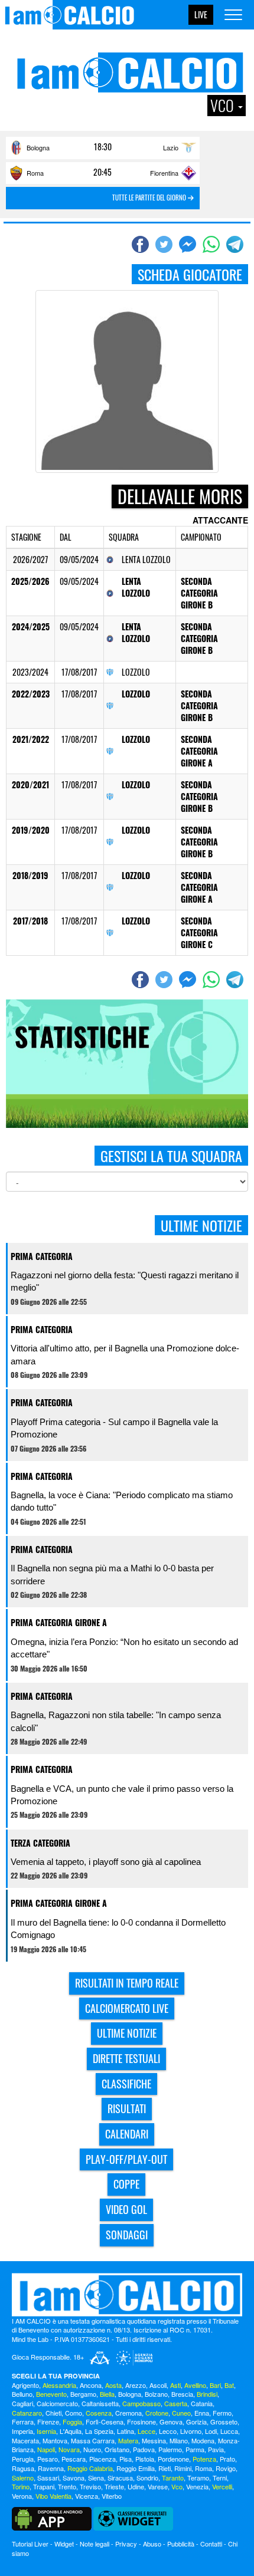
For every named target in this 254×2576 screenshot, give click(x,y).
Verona (22, 2496)
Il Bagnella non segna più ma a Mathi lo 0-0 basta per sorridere (112, 1574)
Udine (136, 2486)
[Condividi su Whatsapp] (213, 244)
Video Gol (126, 2209)
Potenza (204, 2459)
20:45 (102, 172)
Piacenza (102, 2459)
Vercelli (222, 2486)
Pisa (126, 2459)
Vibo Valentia (53, 2496)
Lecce (146, 2431)
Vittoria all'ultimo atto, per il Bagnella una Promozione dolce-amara (125, 1354)
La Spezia (99, 2431)
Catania (202, 2403)
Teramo (198, 2478)
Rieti (165, 2468)
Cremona (128, 2413)
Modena (203, 2440)
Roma (35, 173)
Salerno (23, 2478)
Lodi (211, 2431)
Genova (171, 2422)
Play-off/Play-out (126, 2159)
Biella (107, 2394)
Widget (64, 2544)
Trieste (114, 2486)
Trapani (44, 2486)
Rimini (183, 2468)
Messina (154, 2440)
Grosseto (224, 2422)
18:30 (103, 147)
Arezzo (136, 2385)
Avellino (195, 2385)
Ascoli (158, 2385)
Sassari (48, 2478)
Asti (175, 2385)
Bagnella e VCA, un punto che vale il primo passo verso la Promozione (122, 1795)
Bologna (38, 147)
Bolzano (156, 2394)
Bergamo (83, 2394)
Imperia (22, 2431)
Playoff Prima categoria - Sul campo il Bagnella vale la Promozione (114, 1428)
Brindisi (207, 2394)
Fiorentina (164, 173)
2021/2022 (31, 739)
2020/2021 (30, 784)
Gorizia (196, 2422)
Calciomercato (57, 2403)
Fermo (222, 2413)
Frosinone (141, 2422)
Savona (74, 2478)
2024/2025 (31, 626)
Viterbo (112, 2496)
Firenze (48, 2422)
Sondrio (147, 2478)
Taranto (173, 2478)
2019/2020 (31, 830)
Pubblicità (181, 2544)
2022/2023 (31, 694)
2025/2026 (30, 581)
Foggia (72, 2422)
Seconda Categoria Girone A (199, 751)
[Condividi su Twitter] (165, 244)
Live (201, 14)
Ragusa (23, 2468)
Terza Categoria (40, 1843)
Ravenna (51, 2468)
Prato (227, 2459)
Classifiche (126, 2084)
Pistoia (145, 2459)
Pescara (74, 2459)
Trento (67, 2486)
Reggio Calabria (90, 2468)
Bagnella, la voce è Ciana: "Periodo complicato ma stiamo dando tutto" (122, 1501)
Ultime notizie (127, 2033)
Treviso (90, 2486)
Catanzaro (27, 2413)
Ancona (91, 2385)
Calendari (127, 2134)
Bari (215, 2385)
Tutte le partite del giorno (150, 198)
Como (74, 2413)
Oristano (117, 2449)
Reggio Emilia (136, 2468)
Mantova (55, 2440)
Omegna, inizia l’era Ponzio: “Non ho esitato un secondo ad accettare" (124, 1648)
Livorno (191, 2431)
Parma (195, 2449)
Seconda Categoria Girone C (199, 932)
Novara (69, 2449)
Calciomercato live (127, 2008)
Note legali (95, 2544)
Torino (21, 2486)
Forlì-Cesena (105, 2422)
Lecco (168, 2431)
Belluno (22, 2394)
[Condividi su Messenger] (189, 244)
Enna (202, 2413)
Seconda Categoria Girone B (199, 593)
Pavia (216, 2449)
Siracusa (120, 2478)
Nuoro (92, 2449)
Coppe (126, 2184)
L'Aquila (71, 2431)
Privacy (126, 2544)
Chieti (53, 2413)
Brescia (182, 2394)
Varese (158, 2486)
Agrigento (25, 2385)
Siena (96, 2478)
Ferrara (23, 2422)
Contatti (211, 2544)
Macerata (25, 2440)
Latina (126, 2431)
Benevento (51, 2394)
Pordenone (173, 2459)
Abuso (152, 2544)
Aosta (113, 2385)
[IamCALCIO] (127, 2295)
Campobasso (141, 2403)
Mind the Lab (30, 2339)
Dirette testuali (126, 2058)
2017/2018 (30, 921)
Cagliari (22, 2403)
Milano (179, 2440)
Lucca (229, 2431)
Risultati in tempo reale (127, 1983)
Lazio (171, 147)
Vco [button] (224, 106)
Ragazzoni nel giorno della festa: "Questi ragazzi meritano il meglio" (125, 1281)
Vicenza (87, 2496)
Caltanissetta (100, 2403)
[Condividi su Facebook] (142, 244)
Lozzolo (136, 694)
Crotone (157, 2413)
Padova (144, 2449)
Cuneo (181, 2413)
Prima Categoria (42, 1256)
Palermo (170, 2449)
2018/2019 (30, 875)
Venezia (197, 2486)
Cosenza (99, 2413)
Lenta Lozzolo (136, 587)
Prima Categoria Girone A (59, 1622)
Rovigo (226, 2468)
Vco (177, 2486)
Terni (220, 2478)
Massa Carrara (93, 2440)
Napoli (46, 2449)
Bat (229, 2385)
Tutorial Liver (30, 2544)
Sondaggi (127, 2235)
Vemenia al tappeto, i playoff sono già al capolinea (106, 1862)
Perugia (23, 2459)
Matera (128, 2440)
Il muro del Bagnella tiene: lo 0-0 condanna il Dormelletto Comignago (118, 1929)
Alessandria (59, 2385)
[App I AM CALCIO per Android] (52, 2518)
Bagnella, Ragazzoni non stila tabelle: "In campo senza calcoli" (116, 1721)
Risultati (127, 2108)
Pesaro (48, 2459)
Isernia (46, 2431)
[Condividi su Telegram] (236, 244)
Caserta (176, 2403)
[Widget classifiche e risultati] (133, 2518)
